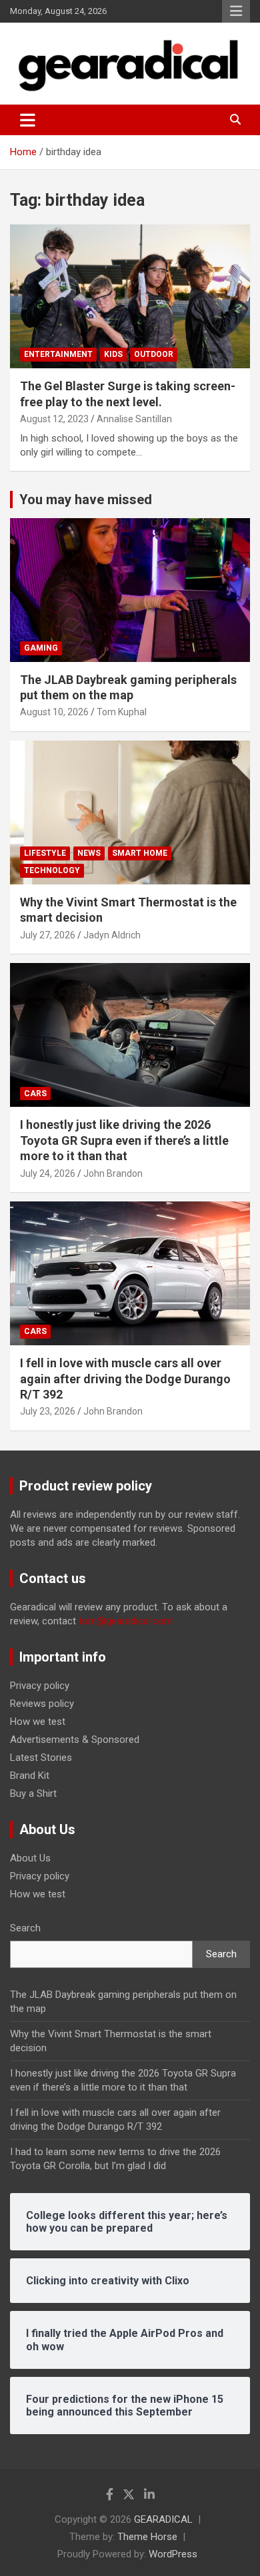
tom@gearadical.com (126, 1621)
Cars (35, 1094)
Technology (52, 870)
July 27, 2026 (48, 935)
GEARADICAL (163, 2519)
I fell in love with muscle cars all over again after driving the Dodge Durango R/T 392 (125, 1379)
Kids (113, 354)
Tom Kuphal (122, 712)
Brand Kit (30, 1775)
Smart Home (140, 853)
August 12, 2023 (54, 419)
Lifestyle (45, 853)
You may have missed (86, 499)
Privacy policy (40, 1686)
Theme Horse (147, 2537)
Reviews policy (42, 1704)
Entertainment (58, 354)
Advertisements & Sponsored (75, 1740)
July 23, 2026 (48, 1411)
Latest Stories (41, 1758)
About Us (30, 1858)
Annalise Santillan (134, 419)
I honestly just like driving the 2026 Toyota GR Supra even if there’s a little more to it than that (124, 1140)
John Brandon (113, 1173)
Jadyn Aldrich (112, 935)
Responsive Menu (236, 11)
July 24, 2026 (48, 1173)
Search (25, 1928)
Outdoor (154, 354)
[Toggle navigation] (28, 120)
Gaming (41, 648)
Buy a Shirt (33, 1793)
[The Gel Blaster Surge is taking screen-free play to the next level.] (130, 297)
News (89, 853)
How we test (38, 1722)
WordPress (173, 2554)
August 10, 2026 (54, 712)
